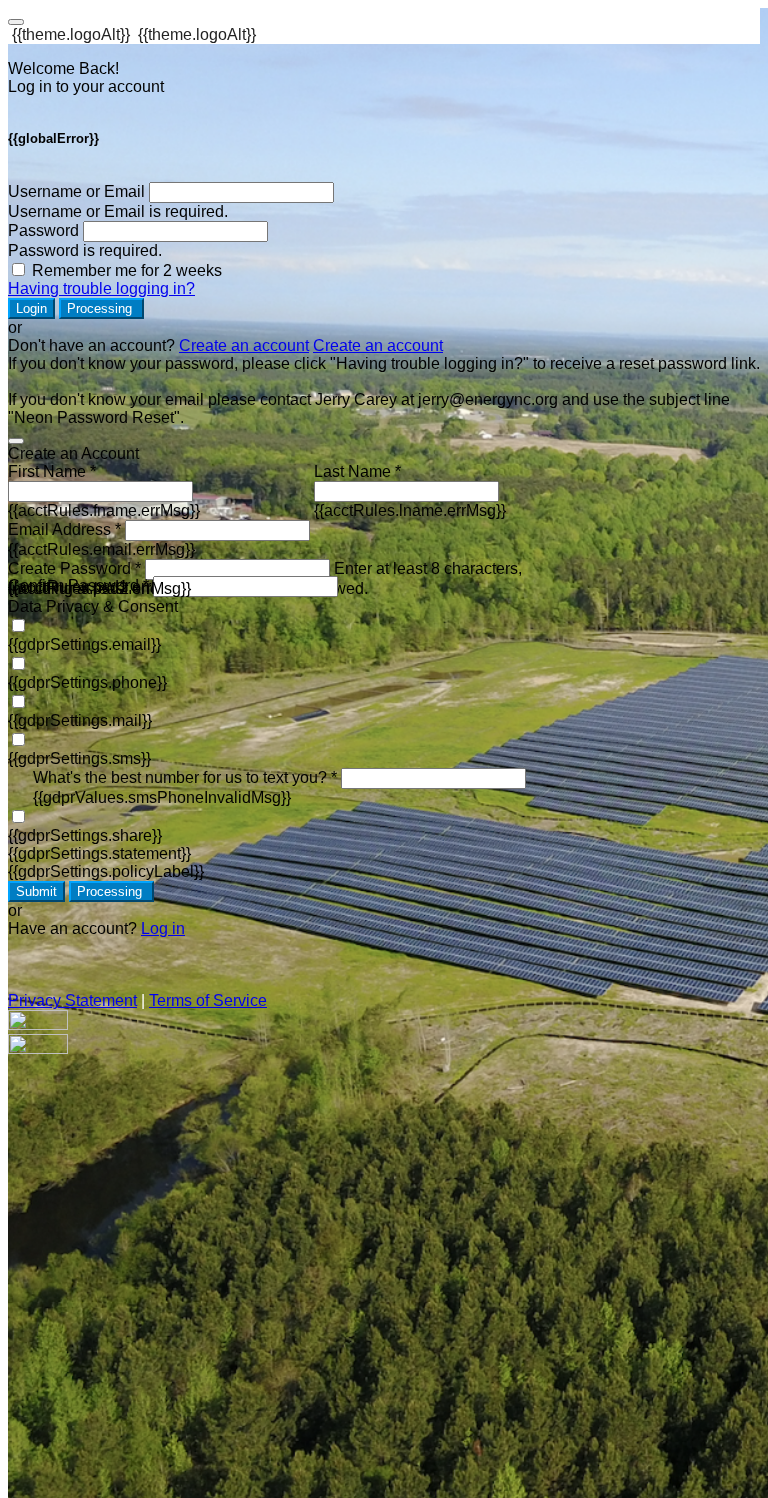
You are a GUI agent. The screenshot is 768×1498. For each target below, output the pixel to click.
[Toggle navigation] (16, 22)
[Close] (16, 441)
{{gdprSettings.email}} (84, 644)
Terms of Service (208, 1000)
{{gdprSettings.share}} (85, 835)
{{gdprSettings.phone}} (87, 682)
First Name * (52, 471)
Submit (36, 891)
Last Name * (357, 471)
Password (43, 230)
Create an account (244, 345)
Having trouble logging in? (101, 288)
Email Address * (64, 529)
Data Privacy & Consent (93, 606)
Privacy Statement (72, 1000)
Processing (101, 308)
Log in (163, 928)
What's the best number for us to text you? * (185, 777)
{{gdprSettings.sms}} (79, 758)
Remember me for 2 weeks (127, 270)
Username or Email (76, 191)
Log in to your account (86, 86)
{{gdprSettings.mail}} (80, 720)
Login (31, 308)
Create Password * (74, 568)
